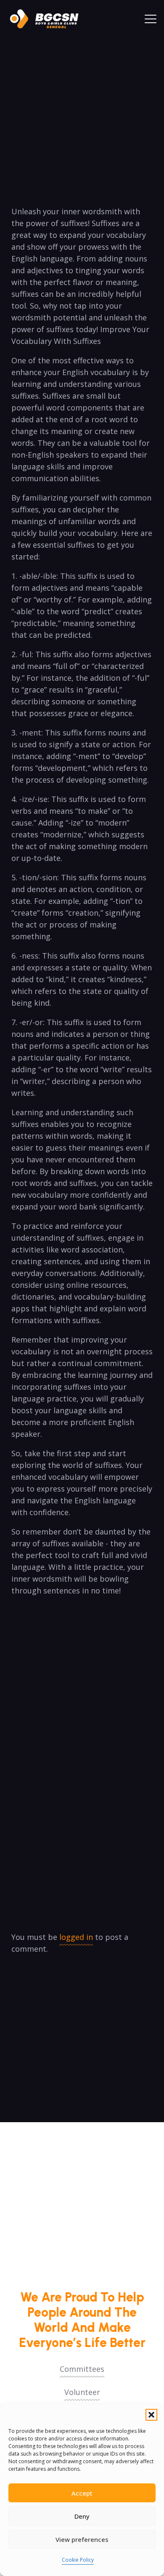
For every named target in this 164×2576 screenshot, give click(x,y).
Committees (82, 2369)
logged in (76, 1937)
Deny (82, 2516)
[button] (151, 2415)
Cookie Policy (78, 2560)
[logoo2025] (48, 19)
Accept (82, 2493)
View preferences (82, 2539)
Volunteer (82, 2392)
